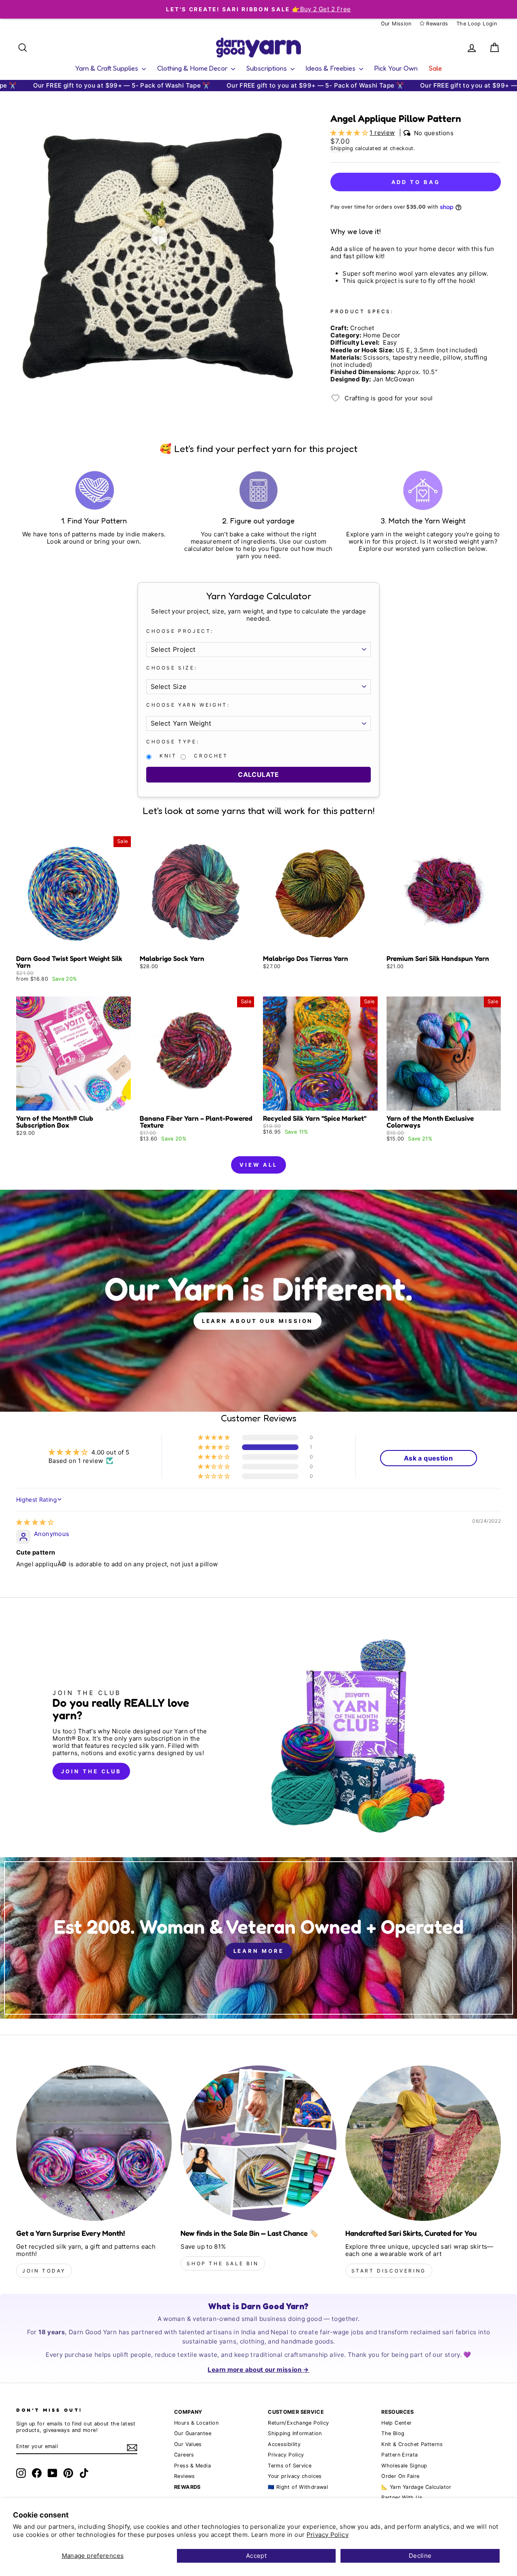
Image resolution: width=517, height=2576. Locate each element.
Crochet (211, 756)
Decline (420, 2556)
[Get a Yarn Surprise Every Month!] (94, 2143)
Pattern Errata (399, 2455)
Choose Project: (180, 631)
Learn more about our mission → (258, 2370)
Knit (168, 756)
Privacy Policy (328, 2535)
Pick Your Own (396, 68)
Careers (184, 2455)
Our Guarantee (193, 2433)
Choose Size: (172, 668)
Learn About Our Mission (258, 1321)
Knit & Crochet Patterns (412, 2444)
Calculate (258, 774)
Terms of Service (290, 2466)
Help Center (396, 2423)
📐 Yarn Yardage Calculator (416, 2487)
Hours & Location (196, 2423)
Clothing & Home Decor (193, 68)
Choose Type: (173, 742)
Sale (435, 68)
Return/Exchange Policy (298, 2423)
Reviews (185, 2476)
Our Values (188, 2444)
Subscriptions (267, 68)
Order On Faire (400, 2476)
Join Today (44, 2271)
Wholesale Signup (404, 2466)
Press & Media (192, 2466)
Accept (256, 2556)
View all (258, 1165)
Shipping (342, 148)
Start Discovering (389, 2271)
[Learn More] (258, 1938)
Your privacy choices (295, 2476)
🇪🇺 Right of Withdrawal (298, 2487)
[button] (350, 133)
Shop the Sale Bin (223, 2263)
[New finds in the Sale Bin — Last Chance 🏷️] (258, 2143)
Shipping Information (295, 2433)
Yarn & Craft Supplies (107, 68)
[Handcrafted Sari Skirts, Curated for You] (423, 2143)
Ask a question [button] (428, 1458)
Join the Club (91, 1771)
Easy (390, 343)
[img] (35, 1522)
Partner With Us (402, 2498)
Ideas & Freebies (331, 68)
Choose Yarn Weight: (188, 705)
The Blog (393, 2433)
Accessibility (284, 2444)
